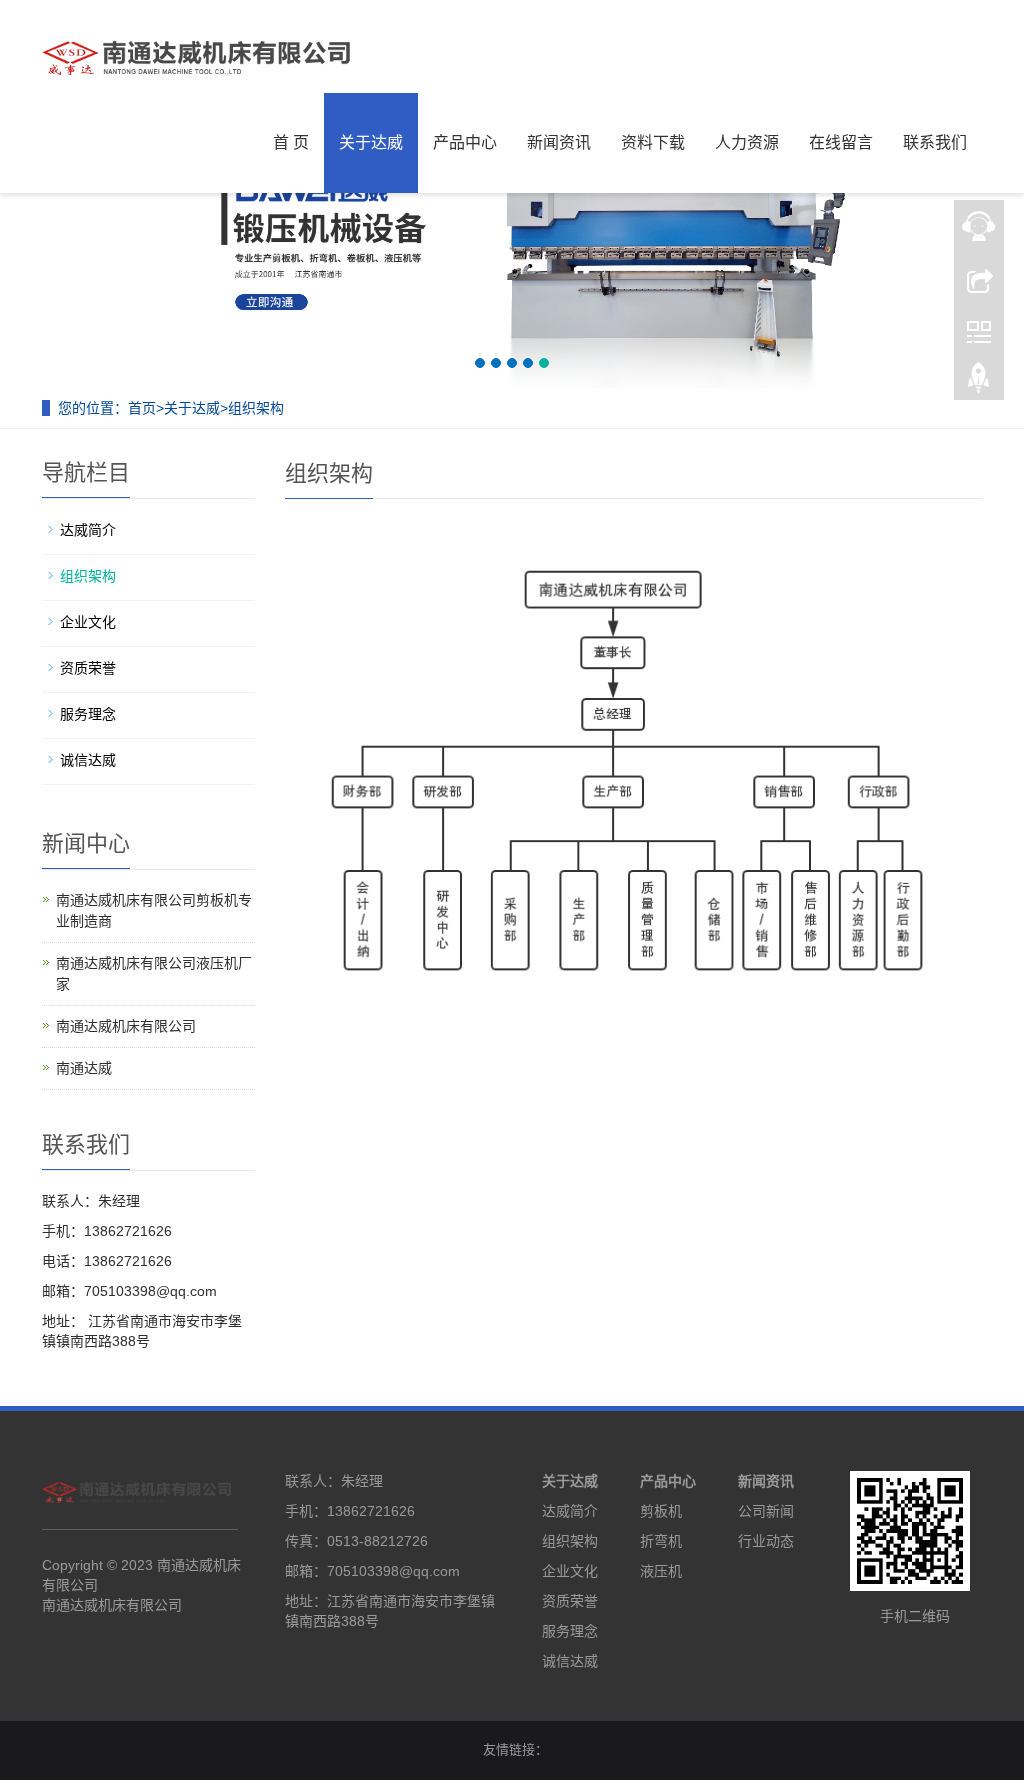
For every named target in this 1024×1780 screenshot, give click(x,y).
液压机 (661, 1571)
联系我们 (935, 142)
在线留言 (841, 142)
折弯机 (661, 1541)
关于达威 (371, 142)
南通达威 (84, 1068)
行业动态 (766, 1541)
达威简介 (88, 530)
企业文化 (88, 622)
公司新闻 (766, 1511)
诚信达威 (88, 760)
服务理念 (88, 714)
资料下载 (653, 142)
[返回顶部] (979, 383)
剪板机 (661, 1511)
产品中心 (465, 142)
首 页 (291, 142)
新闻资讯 (559, 142)
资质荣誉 (88, 668)
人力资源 (747, 142)
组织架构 (256, 408)
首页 (142, 408)
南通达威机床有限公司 (126, 1026)
